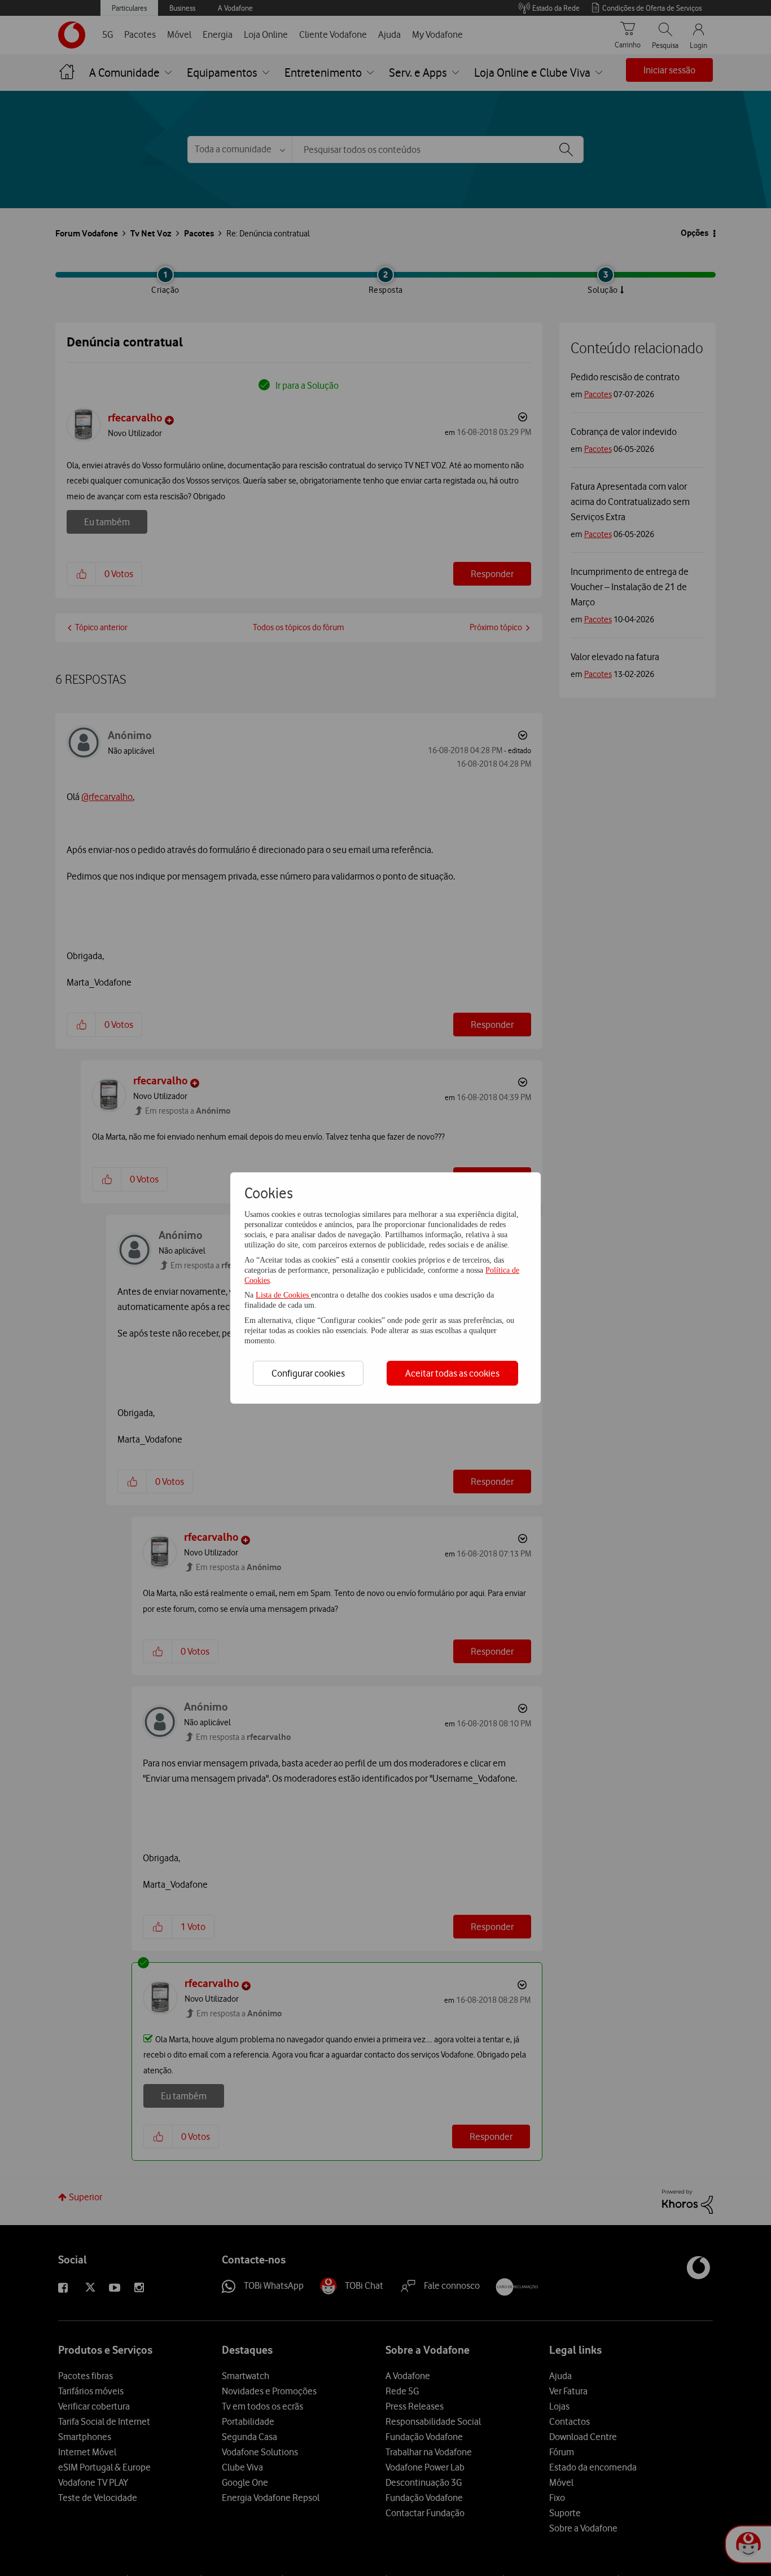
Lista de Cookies (283, 1295)
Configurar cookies (308, 1373)
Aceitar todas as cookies (452, 1373)
